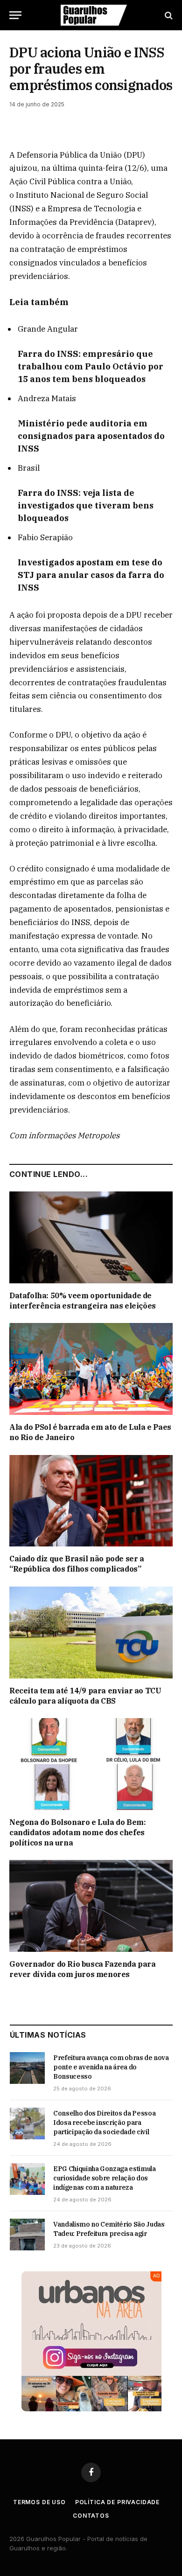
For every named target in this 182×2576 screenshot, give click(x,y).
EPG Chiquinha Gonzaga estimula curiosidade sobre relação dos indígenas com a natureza (105, 2178)
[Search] (168, 15)
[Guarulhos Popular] (94, 15)
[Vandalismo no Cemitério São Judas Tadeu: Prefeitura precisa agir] (27, 2235)
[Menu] (15, 15)
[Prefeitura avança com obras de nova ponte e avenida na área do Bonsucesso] (27, 2068)
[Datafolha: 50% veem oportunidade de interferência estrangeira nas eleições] (91, 1237)
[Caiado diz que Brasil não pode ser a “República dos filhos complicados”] (91, 1501)
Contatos (91, 2516)
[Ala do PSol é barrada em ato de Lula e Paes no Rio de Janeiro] (91, 1369)
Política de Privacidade (117, 2502)
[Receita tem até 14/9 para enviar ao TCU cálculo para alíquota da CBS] (91, 1633)
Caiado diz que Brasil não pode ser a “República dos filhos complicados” (77, 1564)
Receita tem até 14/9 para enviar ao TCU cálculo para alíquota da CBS (85, 1696)
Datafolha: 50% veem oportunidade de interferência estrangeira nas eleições (83, 1301)
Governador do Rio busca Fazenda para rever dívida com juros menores (83, 1969)
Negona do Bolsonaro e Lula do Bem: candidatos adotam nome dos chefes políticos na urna (77, 1832)
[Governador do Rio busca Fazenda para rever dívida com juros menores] (91, 1906)
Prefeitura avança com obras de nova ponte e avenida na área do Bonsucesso (111, 2067)
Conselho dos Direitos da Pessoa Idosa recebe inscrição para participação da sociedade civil (104, 2123)
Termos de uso (39, 2502)
